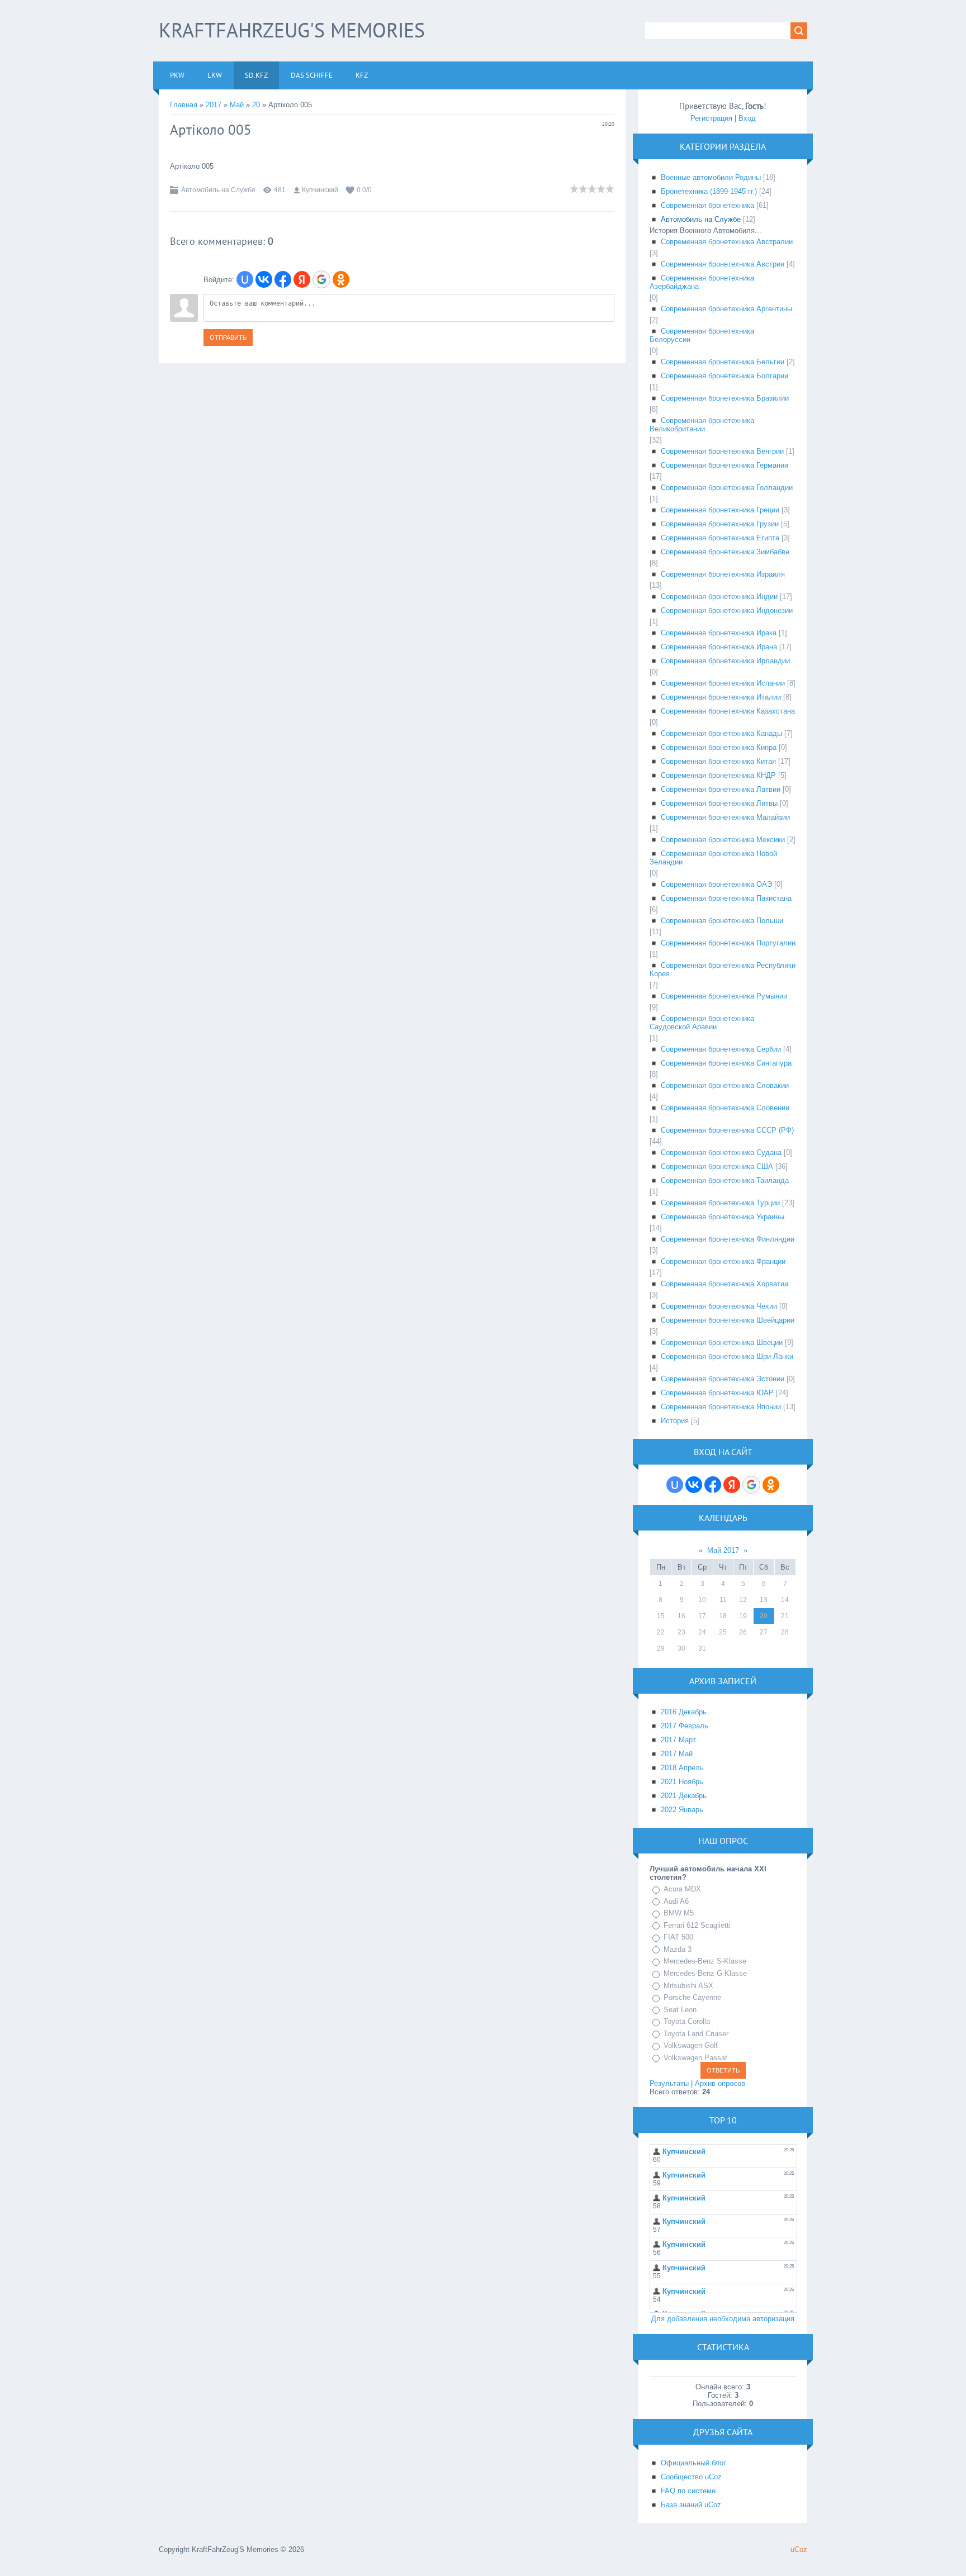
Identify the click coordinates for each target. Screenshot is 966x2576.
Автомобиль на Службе (218, 190)
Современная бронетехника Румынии (724, 996)
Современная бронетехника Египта (720, 538)
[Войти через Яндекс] (302, 279)
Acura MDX (682, 1889)
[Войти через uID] (245, 279)
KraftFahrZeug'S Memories (292, 30)
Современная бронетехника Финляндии (728, 1239)
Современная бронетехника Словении (725, 1108)
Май (237, 105)
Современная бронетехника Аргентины (726, 309)
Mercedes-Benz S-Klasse (705, 1961)
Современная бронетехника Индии (719, 597)
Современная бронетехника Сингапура (726, 1063)
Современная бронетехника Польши (722, 921)
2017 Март (678, 1740)
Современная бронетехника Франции (723, 1261)
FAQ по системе (688, 2491)
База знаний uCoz (691, 2505)
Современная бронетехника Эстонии (723, 1379)
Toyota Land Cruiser (696, 2034)
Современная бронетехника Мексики (723, 840)
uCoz (799, 2549)
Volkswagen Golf (691, 2045)
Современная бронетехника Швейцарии (728, 1320)
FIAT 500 (678, 1937)
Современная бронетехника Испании (723, 683)
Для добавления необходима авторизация (723, 2319)
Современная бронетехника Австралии (727, 242)
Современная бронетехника (707, 205)
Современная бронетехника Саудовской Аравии (702, 1023)
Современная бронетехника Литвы (719, 803)
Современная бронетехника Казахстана (728, 711)
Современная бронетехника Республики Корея (723, 969)
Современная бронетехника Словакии (725, 1085)
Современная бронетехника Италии (721, 697)
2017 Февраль (685, 1726)
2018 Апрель (682, 1768)
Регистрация (711, 118)
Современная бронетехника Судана (721, 1152)
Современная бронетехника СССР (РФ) (727, 1130)
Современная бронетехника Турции (720, 1203)
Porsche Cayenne (692, 1997)
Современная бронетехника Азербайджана (702, 282)
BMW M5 (679, 1913)
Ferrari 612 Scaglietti (697, 1925)
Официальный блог (693, 2463)
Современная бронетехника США (717, 1166)
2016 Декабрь (684, 1712)
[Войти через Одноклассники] (341, 279)
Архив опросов (720, 2083)
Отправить (228, 338)
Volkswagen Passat (695, 2058)
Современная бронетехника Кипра (719, 747)
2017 (214, 105)
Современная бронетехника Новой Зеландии (713, 858)
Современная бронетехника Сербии (721, 1049)
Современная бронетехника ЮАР (717, 1393)
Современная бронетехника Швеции (722, 1342)
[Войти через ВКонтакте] (264, 279)
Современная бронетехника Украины (723, 1217)
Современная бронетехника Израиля (723, 574)
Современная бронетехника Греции (720, 510)
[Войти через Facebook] (283, 279)
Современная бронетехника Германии (724, 465)
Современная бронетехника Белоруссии (702, 335)
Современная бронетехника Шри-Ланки (727, 1356)
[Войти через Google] (321, 279)
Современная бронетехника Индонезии (727, 610)
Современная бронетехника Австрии (723, 264)
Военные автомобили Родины (711, 177)
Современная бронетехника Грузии (720, 524)
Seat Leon (680, 2010)
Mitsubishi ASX (688, 1986)
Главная (184, 105)
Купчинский (320, 190)
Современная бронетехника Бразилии (725, 398)
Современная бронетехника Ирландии (725, 661)
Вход (747, 118)
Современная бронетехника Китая (718, 761)
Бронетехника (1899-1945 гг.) (709, 191)
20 (256, 105)
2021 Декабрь (684, 1796)
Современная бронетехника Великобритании (702, 425)
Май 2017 (723, 1550)
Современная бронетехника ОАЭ (716, 884)
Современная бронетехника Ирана (719, 647)
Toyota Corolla (687, 2021)
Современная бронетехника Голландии (727, 488)
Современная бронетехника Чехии (719, 1306)
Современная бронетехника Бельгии (723, 362)
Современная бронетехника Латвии (721, 789)
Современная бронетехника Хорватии (724, 1284)
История (675, 1421)
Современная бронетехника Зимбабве (725, 552)
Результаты (669, 2083)
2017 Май (677, 1754)
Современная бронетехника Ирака (719, 633)
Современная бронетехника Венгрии (722, 451)
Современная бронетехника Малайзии (725, 817)
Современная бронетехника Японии (721, 1407)
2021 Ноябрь (682, 1782)
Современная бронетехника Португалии (728, 943)
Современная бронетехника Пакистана (726, 898)
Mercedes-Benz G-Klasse (705, 1973)
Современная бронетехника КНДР (718, 775)
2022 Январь (682, 1810)
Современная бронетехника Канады (721, 733)
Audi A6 (676, 1901)
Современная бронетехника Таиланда (725, 1180)
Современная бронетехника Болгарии (724, 376)
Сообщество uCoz (691, 2477)
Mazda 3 (678, 1949)
